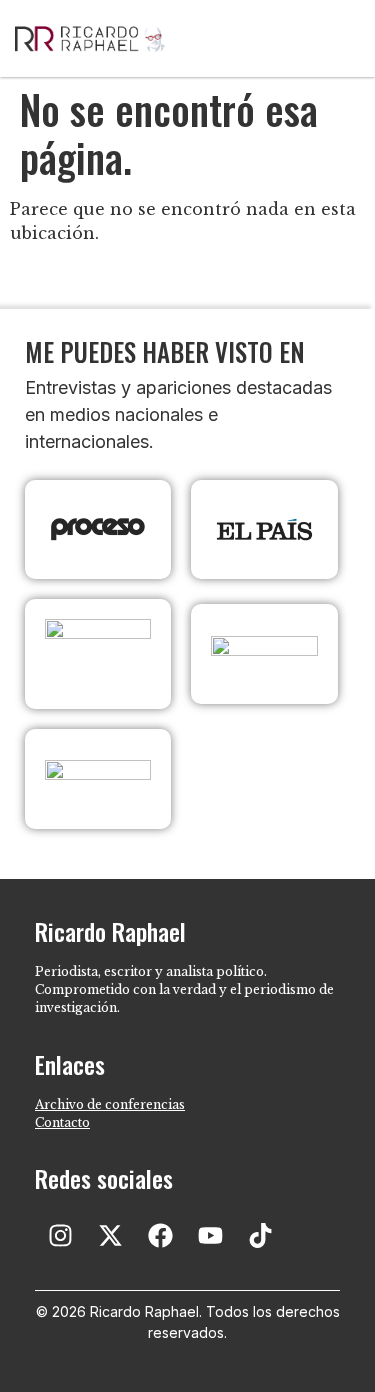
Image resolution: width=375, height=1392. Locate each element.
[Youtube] (210, 1235)
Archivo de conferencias (110, 1104)
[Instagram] (60, 1235)
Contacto (62, 1122)
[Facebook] (160, 1235)
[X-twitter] (110, 1235)
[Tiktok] (260, 1235)
